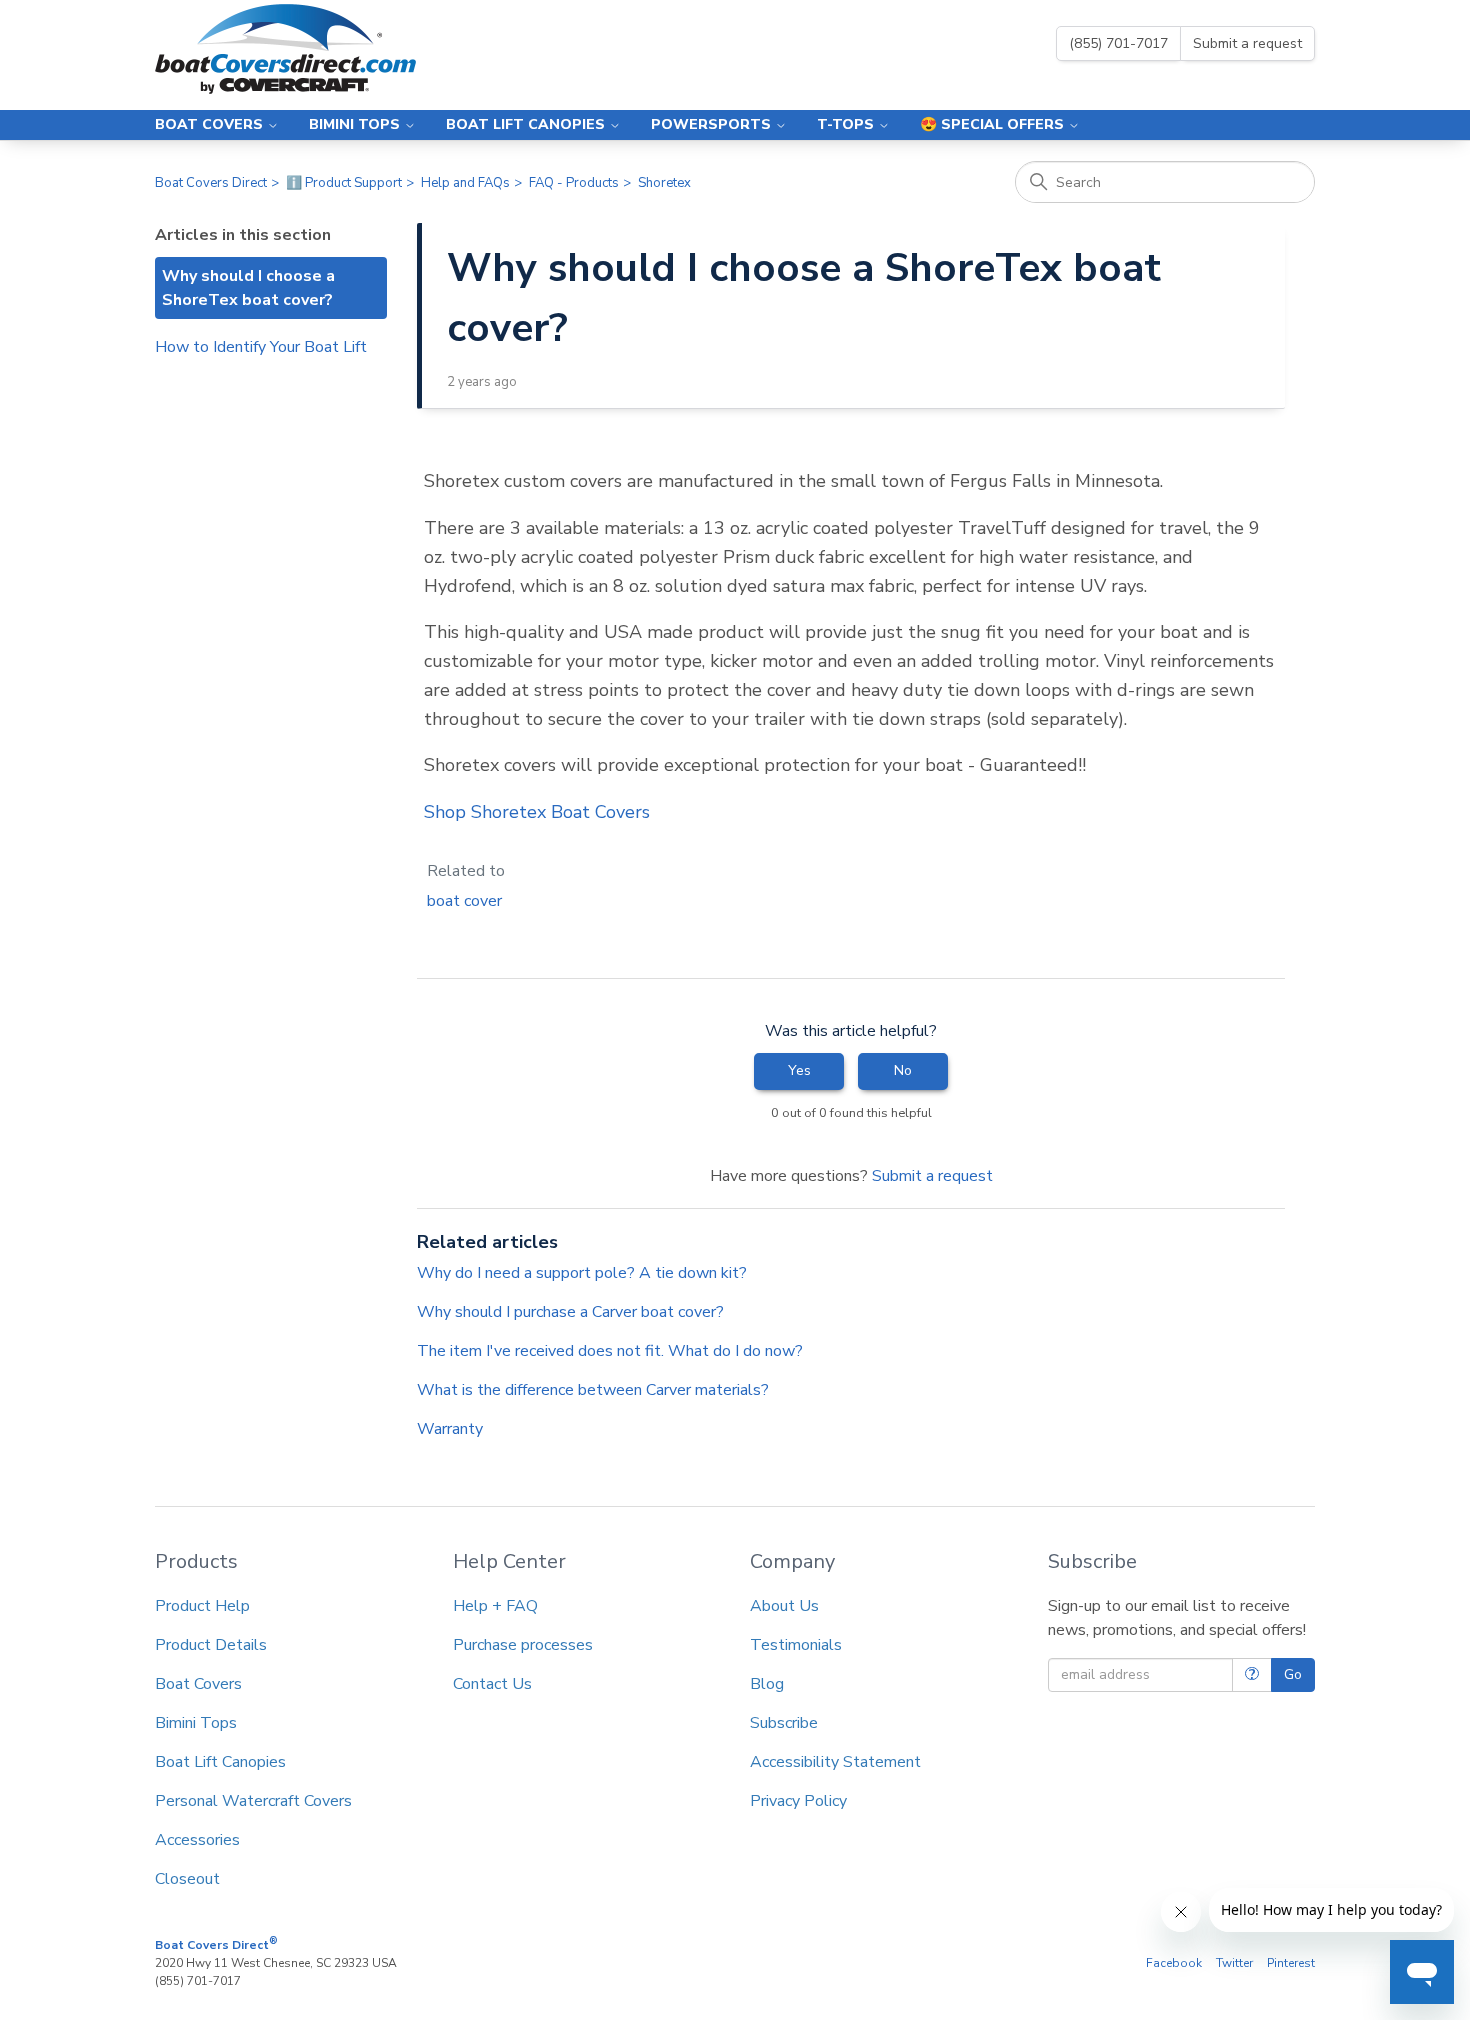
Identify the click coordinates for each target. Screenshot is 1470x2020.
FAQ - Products (574, 183)
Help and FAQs (465, 183)
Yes (799, 1070)
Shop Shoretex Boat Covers (537, 812)
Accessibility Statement (835, 1762)
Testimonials (796, 1645)
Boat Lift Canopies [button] (527, 124)
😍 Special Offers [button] (994, 124)
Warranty (450, 1429)
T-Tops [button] (847, 124)
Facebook (1174, 1963)
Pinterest (1291, 1963)
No (903, 1070)
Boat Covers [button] (211, 124)
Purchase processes (523, 1645)
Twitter (1234, 1963)
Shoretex (664, 183)
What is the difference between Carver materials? (593, 1390)
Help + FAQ (495, 1606)
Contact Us (492, 1684)
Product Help (202, 1606)
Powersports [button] (713, 124)
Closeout (187, 1879)
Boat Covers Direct (211, 183)
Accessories (197, 1840)
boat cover (464, 901)
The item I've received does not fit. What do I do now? (610, 1351)
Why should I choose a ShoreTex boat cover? (248, 288)
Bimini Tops (196, 1723)
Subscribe (784, 1723)
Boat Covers (198, 1684)
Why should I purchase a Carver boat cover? (570, 1312)
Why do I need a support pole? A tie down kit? (582, 1273)
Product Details (211, 1645)
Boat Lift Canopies (220, 1762)
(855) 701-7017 (1118, 43)
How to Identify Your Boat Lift (261, 347)
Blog (767, 1684)
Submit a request (1247, 43)
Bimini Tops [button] (356, 124)
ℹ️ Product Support (344, 183)
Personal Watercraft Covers (253, 1801)
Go (1293, 1674)
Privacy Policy (798, 1801)
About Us (784, 1606)
